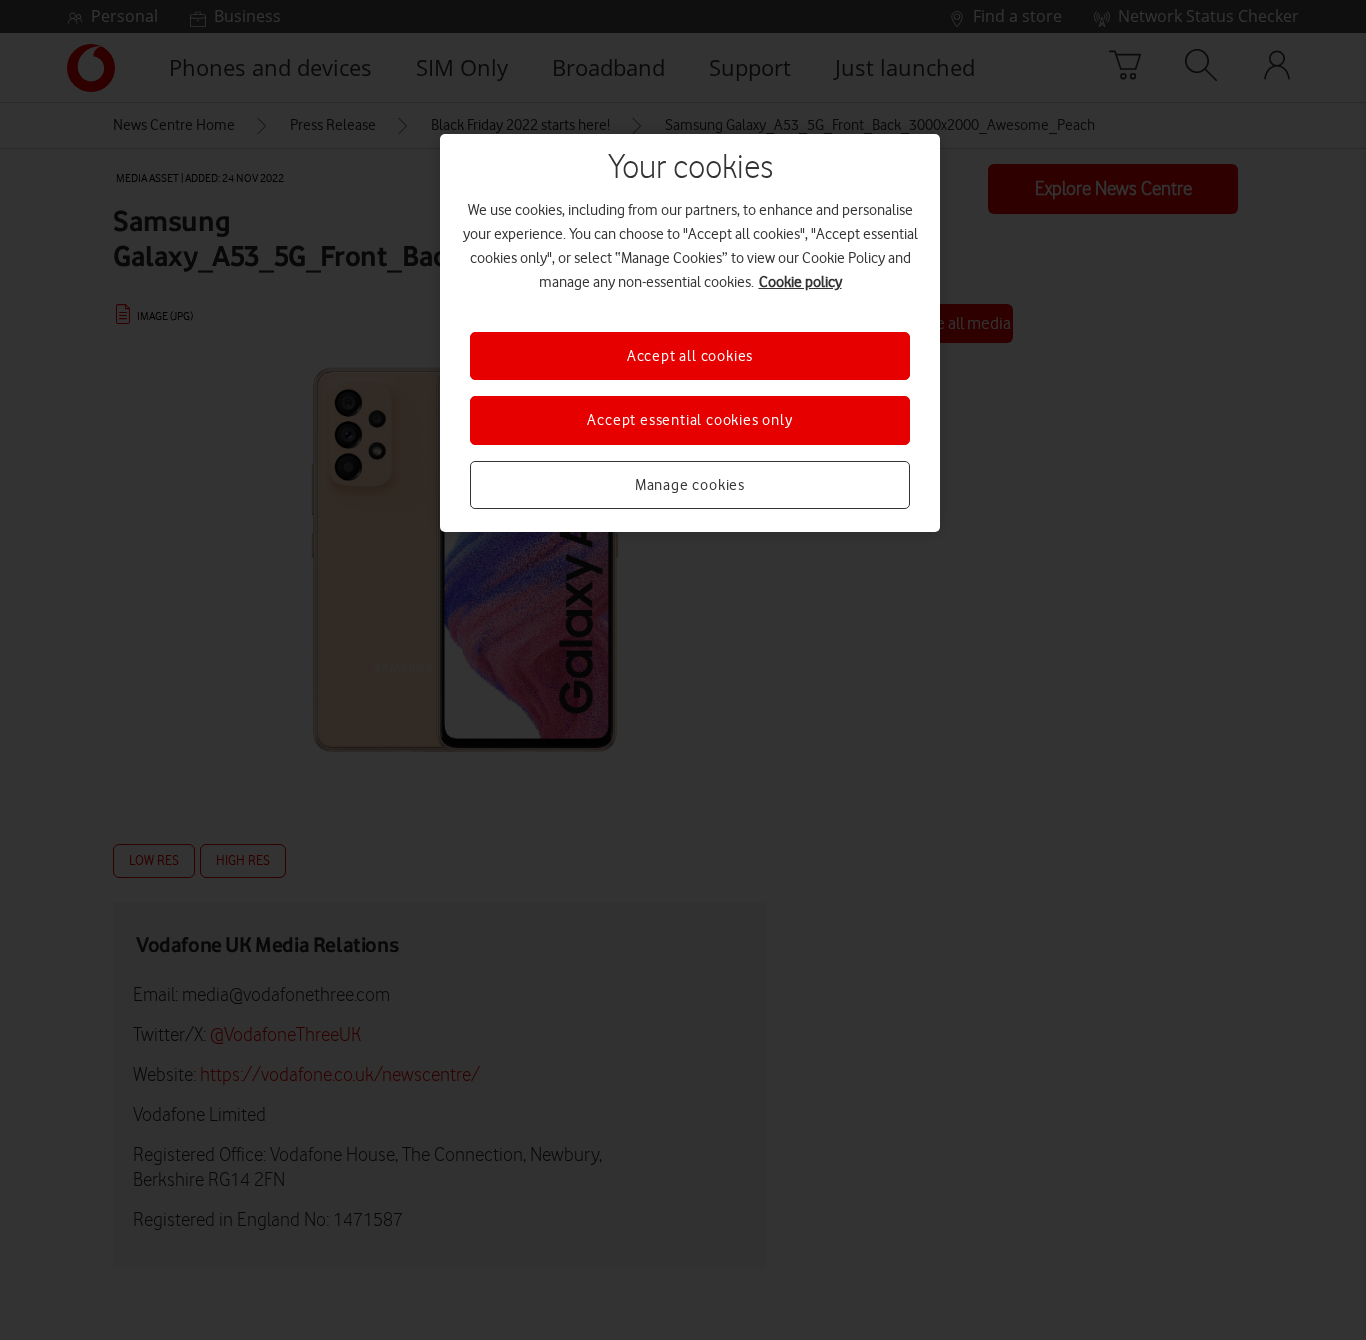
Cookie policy (800, 282)
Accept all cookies (690, 356)
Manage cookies (690, 485)
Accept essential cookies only (689, 420)
